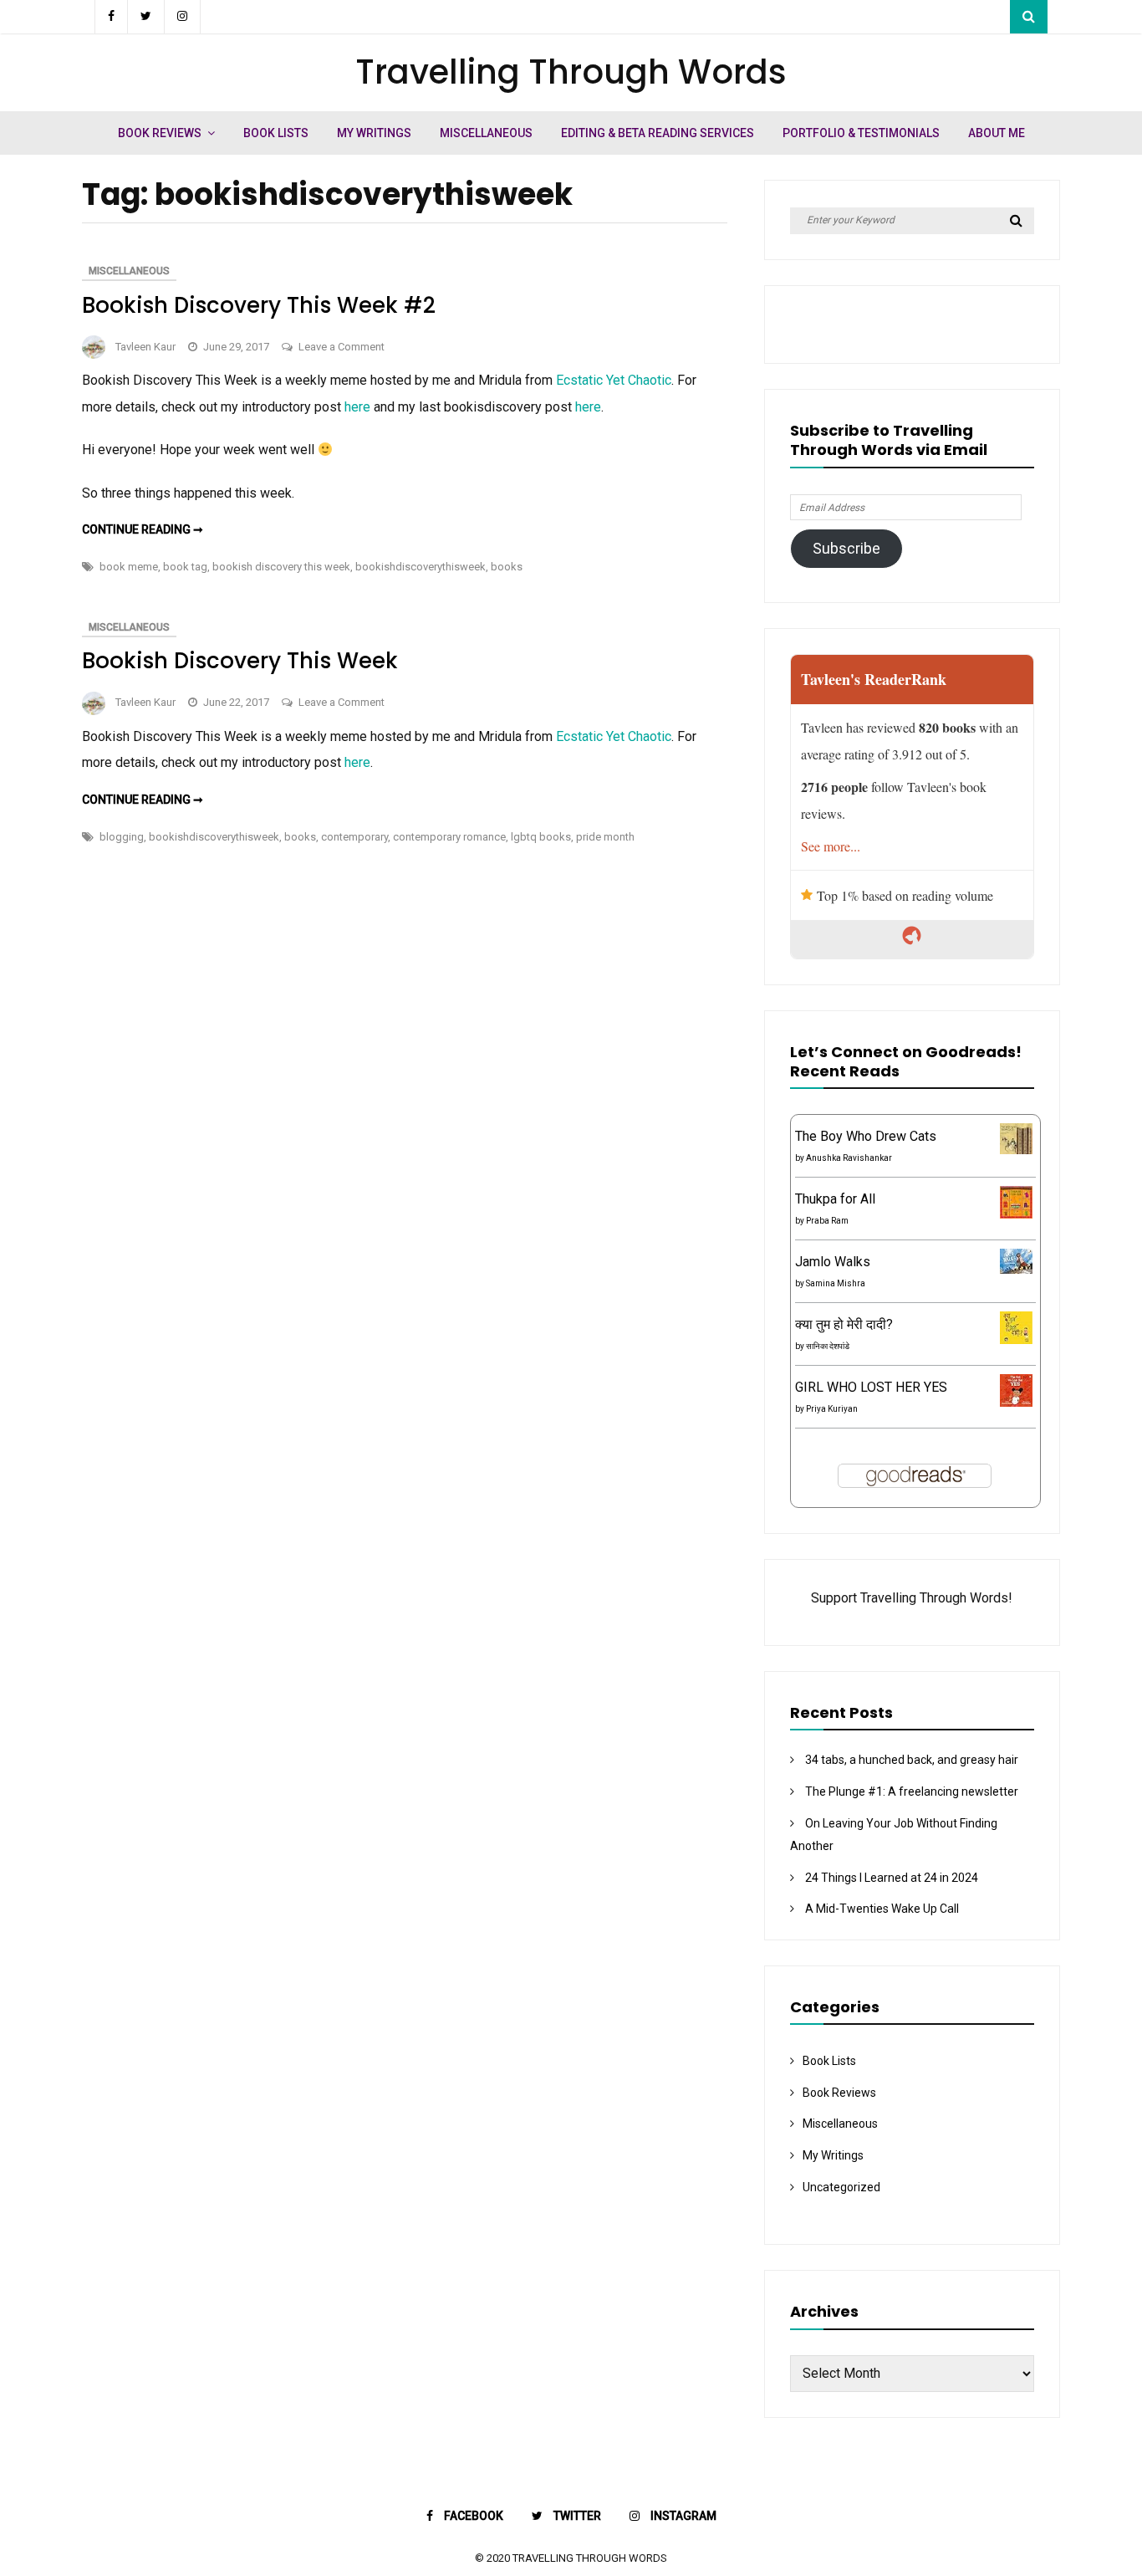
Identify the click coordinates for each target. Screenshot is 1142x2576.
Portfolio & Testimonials (861, 133)
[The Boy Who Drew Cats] (1016, 1150)
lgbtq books (541, 837)
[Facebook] (111, 17)
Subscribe (846, 548)
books (507, 567)
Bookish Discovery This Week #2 (259, 305)
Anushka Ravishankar (849, 1158)
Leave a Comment (342, 347)
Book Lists (276, 133)
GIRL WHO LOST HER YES (871, 1387)
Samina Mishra (836, 1283)
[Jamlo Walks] (1016, 1269)
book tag (185, 567)
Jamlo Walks (833, 1262)
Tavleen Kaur (145, 347)
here (357, 407)
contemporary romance (449, 837)
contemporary (354, 837)
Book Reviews (160, 133)
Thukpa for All (835, 1199)
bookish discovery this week (281, 567)
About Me (997, 133)
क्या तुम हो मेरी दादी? (844, 1324)
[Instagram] (183, 17)
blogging (122, 837)
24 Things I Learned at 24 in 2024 (892, 1878)
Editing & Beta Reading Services (658, 133)
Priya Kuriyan (832, 1409)
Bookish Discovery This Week (240, 661)
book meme (129, 567)
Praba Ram (827, 1221)
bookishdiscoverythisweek (421, 567)
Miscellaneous (486, 133)
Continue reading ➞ (143, 529)
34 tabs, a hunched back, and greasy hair (912, 1760)
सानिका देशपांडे (828, 1346)
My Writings (374, 133)
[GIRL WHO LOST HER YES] (1016, 1402)
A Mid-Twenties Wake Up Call (882, 1909)
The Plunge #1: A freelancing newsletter (912, 1791)
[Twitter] (146, 17)
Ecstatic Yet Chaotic (614, 380)
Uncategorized (841, 2187)
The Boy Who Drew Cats (866, 1136)
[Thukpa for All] (1016, 1214)
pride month (605, 837)
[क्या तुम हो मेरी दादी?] (1016, 1339)
